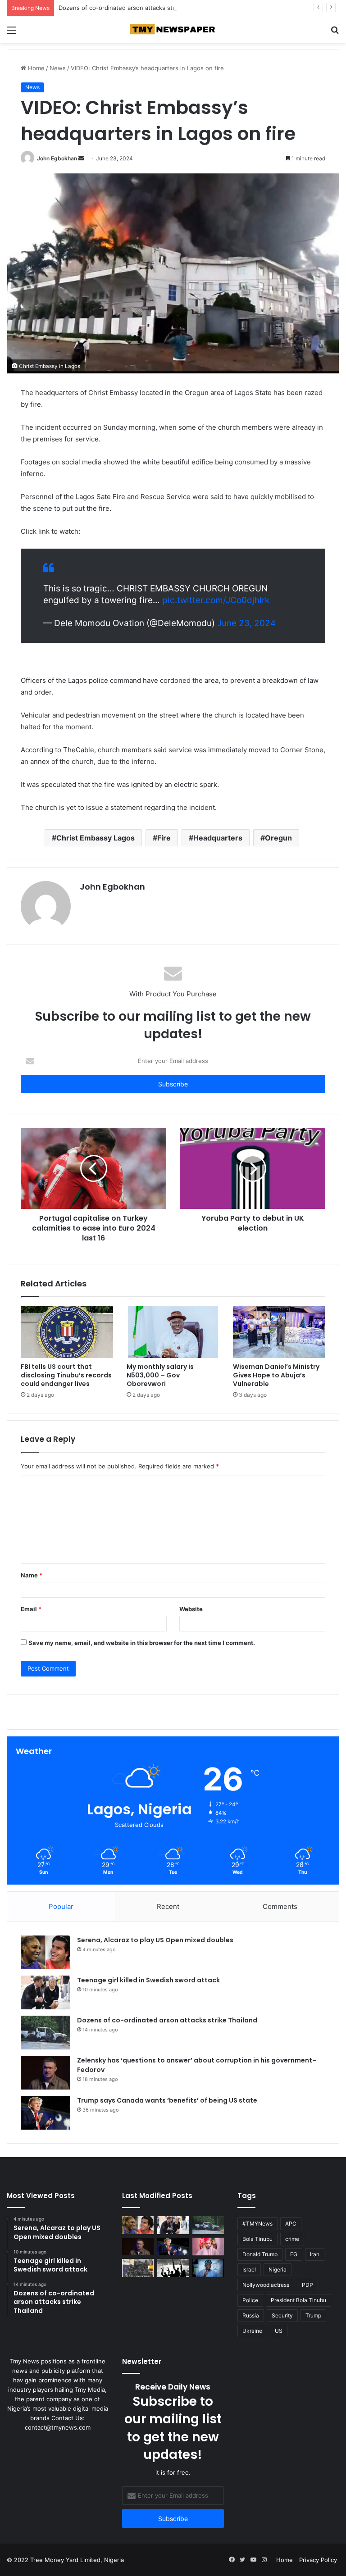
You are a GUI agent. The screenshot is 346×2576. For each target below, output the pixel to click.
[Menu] (11, 33)
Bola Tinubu (257, 2239)
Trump (313, 2315)
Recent (168, 1906)
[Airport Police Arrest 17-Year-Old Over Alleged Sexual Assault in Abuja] (138, 2268)
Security (282, 2315)
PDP (307, 2285)
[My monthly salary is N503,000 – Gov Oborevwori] (173, 1332)
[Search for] (335, 33)
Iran (315, 2254)
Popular (61, 1906)
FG (294, 2254)
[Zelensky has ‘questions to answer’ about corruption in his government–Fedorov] (46, 2073)
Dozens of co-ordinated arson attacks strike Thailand (133, 8)
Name (32, 1575)
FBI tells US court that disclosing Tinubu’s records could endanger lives (66, 1375)
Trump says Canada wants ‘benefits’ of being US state (167, 2100)
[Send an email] (81, 158)
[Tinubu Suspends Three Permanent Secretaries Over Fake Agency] (208, 2268)
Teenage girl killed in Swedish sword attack (148, 1980)
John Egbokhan (57, 158)
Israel (249, 2269)
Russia (251, 2315)
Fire (164, 838)
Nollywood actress (266, 2285)
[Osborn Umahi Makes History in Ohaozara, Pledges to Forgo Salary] (208, 2247)
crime (292, 2239)
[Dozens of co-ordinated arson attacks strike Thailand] (46, 2033)
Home (35, 68)
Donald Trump (260, 2254)
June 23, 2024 (246, 623)
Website (191, 1609)
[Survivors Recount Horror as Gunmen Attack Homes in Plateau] (173, 2268)
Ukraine (252, 2331)
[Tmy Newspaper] (173, 30)
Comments (280, 1906)
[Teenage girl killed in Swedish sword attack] (46, 1992)
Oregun (278, 838)
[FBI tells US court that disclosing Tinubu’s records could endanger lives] (67, 1332)
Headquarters (218, 838)
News (58, 68)
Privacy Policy (318, 2560)
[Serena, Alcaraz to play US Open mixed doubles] (46, 1952)
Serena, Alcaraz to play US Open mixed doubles (155, 1940)
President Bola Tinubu (298, 2300)
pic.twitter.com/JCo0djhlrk (216, 600)
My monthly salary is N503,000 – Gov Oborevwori (160, 1375)
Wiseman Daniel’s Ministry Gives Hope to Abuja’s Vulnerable (276, 1375)
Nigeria (278, 2269)
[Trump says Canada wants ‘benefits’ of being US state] (46, 2113)
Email (31, 1609)
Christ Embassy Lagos (96, 838)
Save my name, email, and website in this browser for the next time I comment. (142, 1643)
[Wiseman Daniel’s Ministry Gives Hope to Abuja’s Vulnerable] (279, 1332)
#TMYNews (257, 2224)
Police (250, 2300)
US (279, 2331)
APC (291, 2224)
